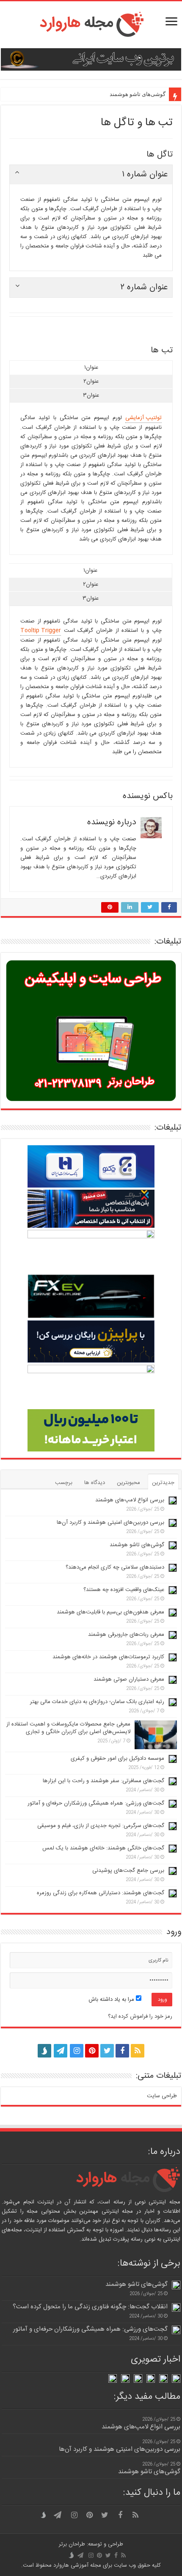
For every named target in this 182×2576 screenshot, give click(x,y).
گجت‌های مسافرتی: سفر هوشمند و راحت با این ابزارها (103, 1781)
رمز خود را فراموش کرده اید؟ (140, 2016)
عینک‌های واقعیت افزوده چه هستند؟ (124, 1590)
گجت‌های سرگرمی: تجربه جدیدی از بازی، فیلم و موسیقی (101, 1826)
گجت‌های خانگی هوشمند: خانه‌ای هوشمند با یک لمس (103, 1848)
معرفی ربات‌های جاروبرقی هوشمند (126, 1635)
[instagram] (77, 2051)
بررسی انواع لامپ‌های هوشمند (130, 1500)
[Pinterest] (92, 2051)
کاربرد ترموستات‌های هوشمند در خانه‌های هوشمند (108, 1657)
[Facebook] (122, 2051)
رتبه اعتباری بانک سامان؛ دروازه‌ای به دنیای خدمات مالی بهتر (97, 1702)
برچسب (64, 1483)
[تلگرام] (60, 2051)
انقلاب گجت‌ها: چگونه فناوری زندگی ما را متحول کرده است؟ (90, 2307)
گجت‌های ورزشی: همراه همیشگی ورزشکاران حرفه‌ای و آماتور (96, 1803)
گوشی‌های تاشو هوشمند (138, 94)
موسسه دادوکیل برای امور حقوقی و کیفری (117, 1758)
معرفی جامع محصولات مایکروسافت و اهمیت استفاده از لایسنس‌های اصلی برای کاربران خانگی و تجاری (68, 1728)
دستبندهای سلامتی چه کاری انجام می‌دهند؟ (115, 1567)
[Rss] (138, 2051)
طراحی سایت (162, 2096)
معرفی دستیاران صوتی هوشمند (129, 1679)
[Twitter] (107, 2051)
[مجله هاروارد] (91, 25)
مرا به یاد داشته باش (112, 2000)
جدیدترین (163, 1483)
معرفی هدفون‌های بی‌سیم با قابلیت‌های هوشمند (110, 1612)
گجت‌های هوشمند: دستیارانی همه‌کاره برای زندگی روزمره (101, 1893)
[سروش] (44, 2048)
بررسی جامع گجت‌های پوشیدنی (128, 1871)
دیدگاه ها (95, 1483)
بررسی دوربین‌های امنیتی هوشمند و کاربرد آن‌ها (110, 1523)
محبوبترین (128, 1483)
